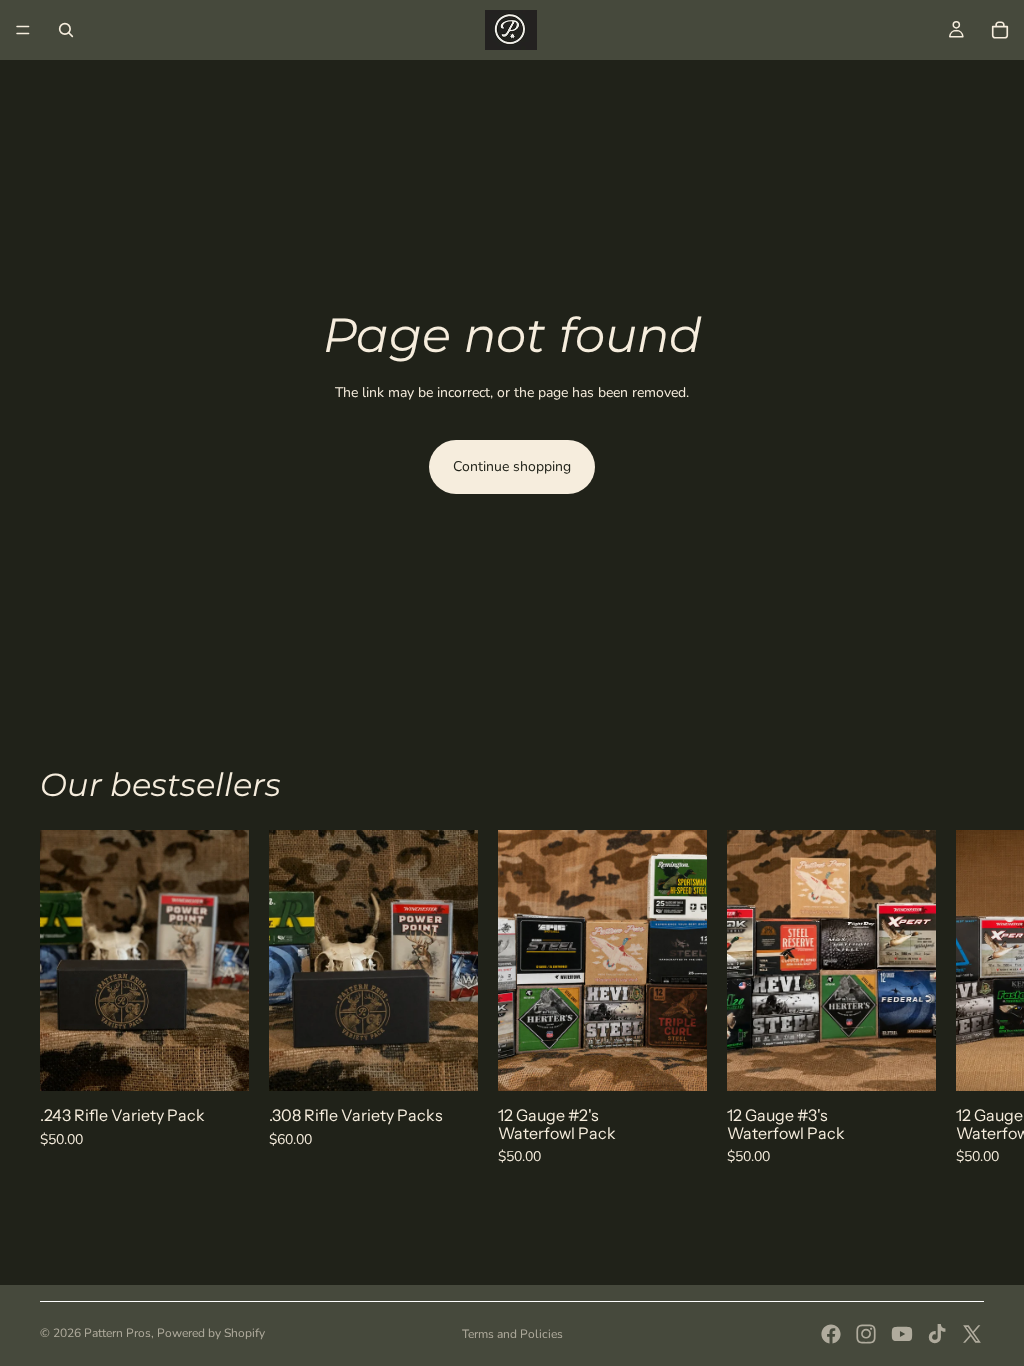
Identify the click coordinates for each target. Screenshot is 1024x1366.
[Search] (66, 30)
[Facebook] (831, 1334)
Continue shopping (512, 466)
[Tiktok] (937, 1334)
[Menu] (23, 30)
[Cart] (1000, 30)
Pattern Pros (117, 1333)
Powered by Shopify (211, 1333)
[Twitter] (972, 1334)
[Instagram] (866, 1334)
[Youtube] (902, 1334)
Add (235, 1059)
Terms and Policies (512, 1334)
